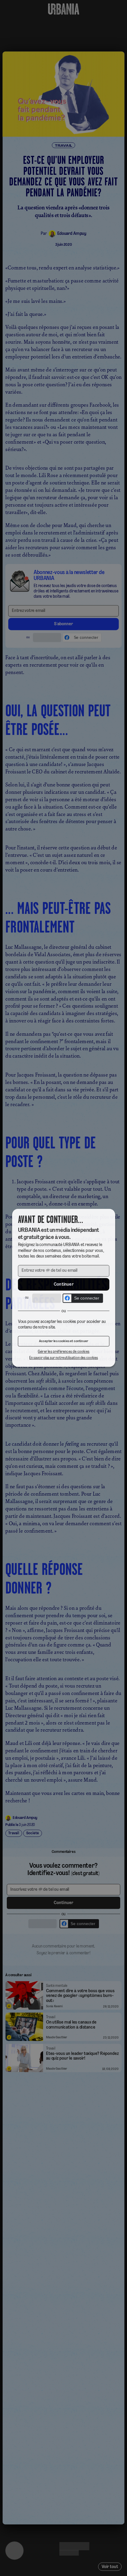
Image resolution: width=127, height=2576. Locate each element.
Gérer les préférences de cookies (63, 1353)
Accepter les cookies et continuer (63, 1342)
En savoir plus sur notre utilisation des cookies (63, 1359)
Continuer (63, 1284)
